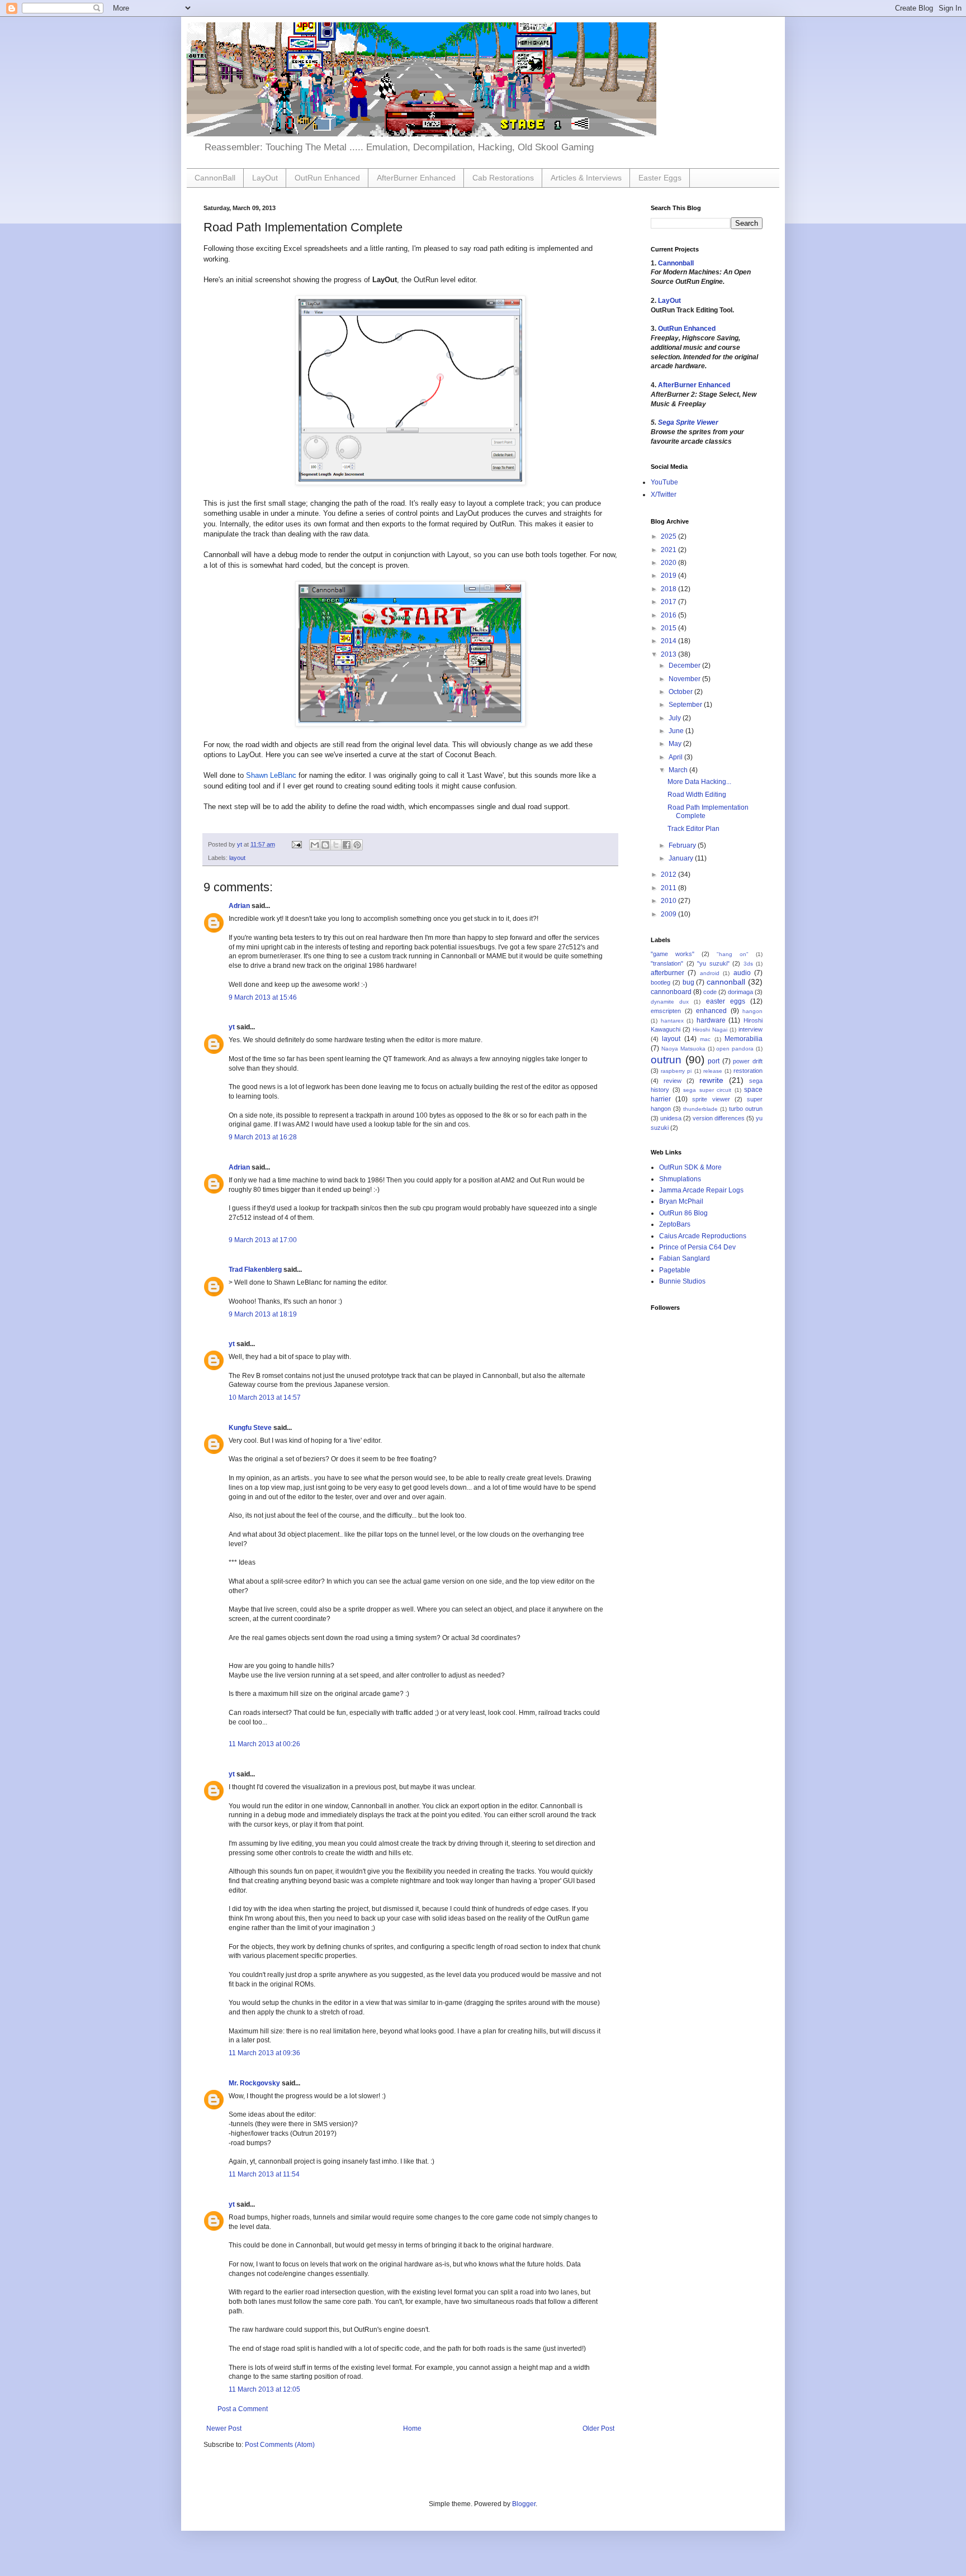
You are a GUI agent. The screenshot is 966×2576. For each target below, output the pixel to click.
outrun (666, 1060)
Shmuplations (680, 1179)
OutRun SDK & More (690, 1167)
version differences (719, 1118)
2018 (669, 589)
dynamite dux (670, 1002)
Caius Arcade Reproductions (703, 1236)
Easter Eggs (660, 178)
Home (412, 2428)
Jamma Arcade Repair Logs (701, 1190)
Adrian (239, 906)
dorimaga (740, 992)
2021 (669, 550)
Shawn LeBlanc (271, 775)
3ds (748, 964)
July (676, 718)
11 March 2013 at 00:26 (264, 1744)
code (710, 992)
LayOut (265, 178)
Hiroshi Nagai (710, 1030)
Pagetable (675, 1270)
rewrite (711, 1080)
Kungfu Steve (250, 1428)
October (681, 692)
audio (742, 973)
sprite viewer (711, 1099)
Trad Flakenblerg (255, 1270)
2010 (669, 901)
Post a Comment (243, 2409)
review (673, 1081)
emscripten (666, 1011)
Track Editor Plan (693, 829)
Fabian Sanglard (685, 1258)
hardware (711, 1020)
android (710, 973)
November (685, 679)
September (686, 705)
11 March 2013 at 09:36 (264, 2053)
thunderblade (700, 1109)
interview (750, 1029)
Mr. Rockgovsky (254, 2083)
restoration (748, 1071)
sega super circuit (707, 1090)
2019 (669, 576)
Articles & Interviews (586, 178)
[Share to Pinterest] (357, 845)
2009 (669, 914)
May (676, 744)
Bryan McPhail (681, 1201)
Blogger (524, 2504)
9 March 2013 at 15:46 (263, 997)
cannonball (726, 982)
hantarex (672, 1021)
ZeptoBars (675, 1224)
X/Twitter (664, 495)
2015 (669, 628)
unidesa (671, 1118)
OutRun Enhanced (327, 178)
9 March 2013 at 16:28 (263, 1137)
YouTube (664, 482)
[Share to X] (336, 845)
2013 (669, 654)
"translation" (667, 963)
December (685, 666)
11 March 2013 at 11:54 (264, 2174)
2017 (669, 602)
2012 (669, 874)
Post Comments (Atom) (280, 2445)
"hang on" (733, 954)
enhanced (711, 1011)
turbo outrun (746, 1109)
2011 (669, 888)
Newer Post (224, 2428)
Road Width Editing (697, 795)
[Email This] (315, 845)
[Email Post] (296, 844)
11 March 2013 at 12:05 (264, 2389)
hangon (752, 1011)
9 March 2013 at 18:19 (263, 1314)
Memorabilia (744, 1039)
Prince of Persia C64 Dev (697, 1247)
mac (705, 1039)
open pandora (735, 1049)
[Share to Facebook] (347, 845)
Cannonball (676, 263)
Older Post (598, 2428)
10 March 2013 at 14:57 (265, 1398)
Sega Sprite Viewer (688, 422)
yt (232, 1027)
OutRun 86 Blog (683, 1213)
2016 (669, 615)
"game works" (673, 954)
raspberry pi (676, 1071)
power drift (748, 1061)
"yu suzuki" (713, 963)
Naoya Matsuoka (683, 1049)
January (682, 858)
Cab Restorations (503, 178)
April (676, 757)
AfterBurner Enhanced (416, 178)
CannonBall (215, 178)
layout (237, 858)
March (679, 770)
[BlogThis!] (325, 845)
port (714, 1061)
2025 (669, 536)
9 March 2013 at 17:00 (263, 1240)
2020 (669, 563)
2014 (669, 641)
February (683, 845)
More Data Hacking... (699, 782)
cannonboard (671, 992)
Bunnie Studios (682, 1281)
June (677, 731)
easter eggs (726, 1001)
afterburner (667, 973)
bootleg (660, 982)
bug (688, 982)
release (713, 1071)
